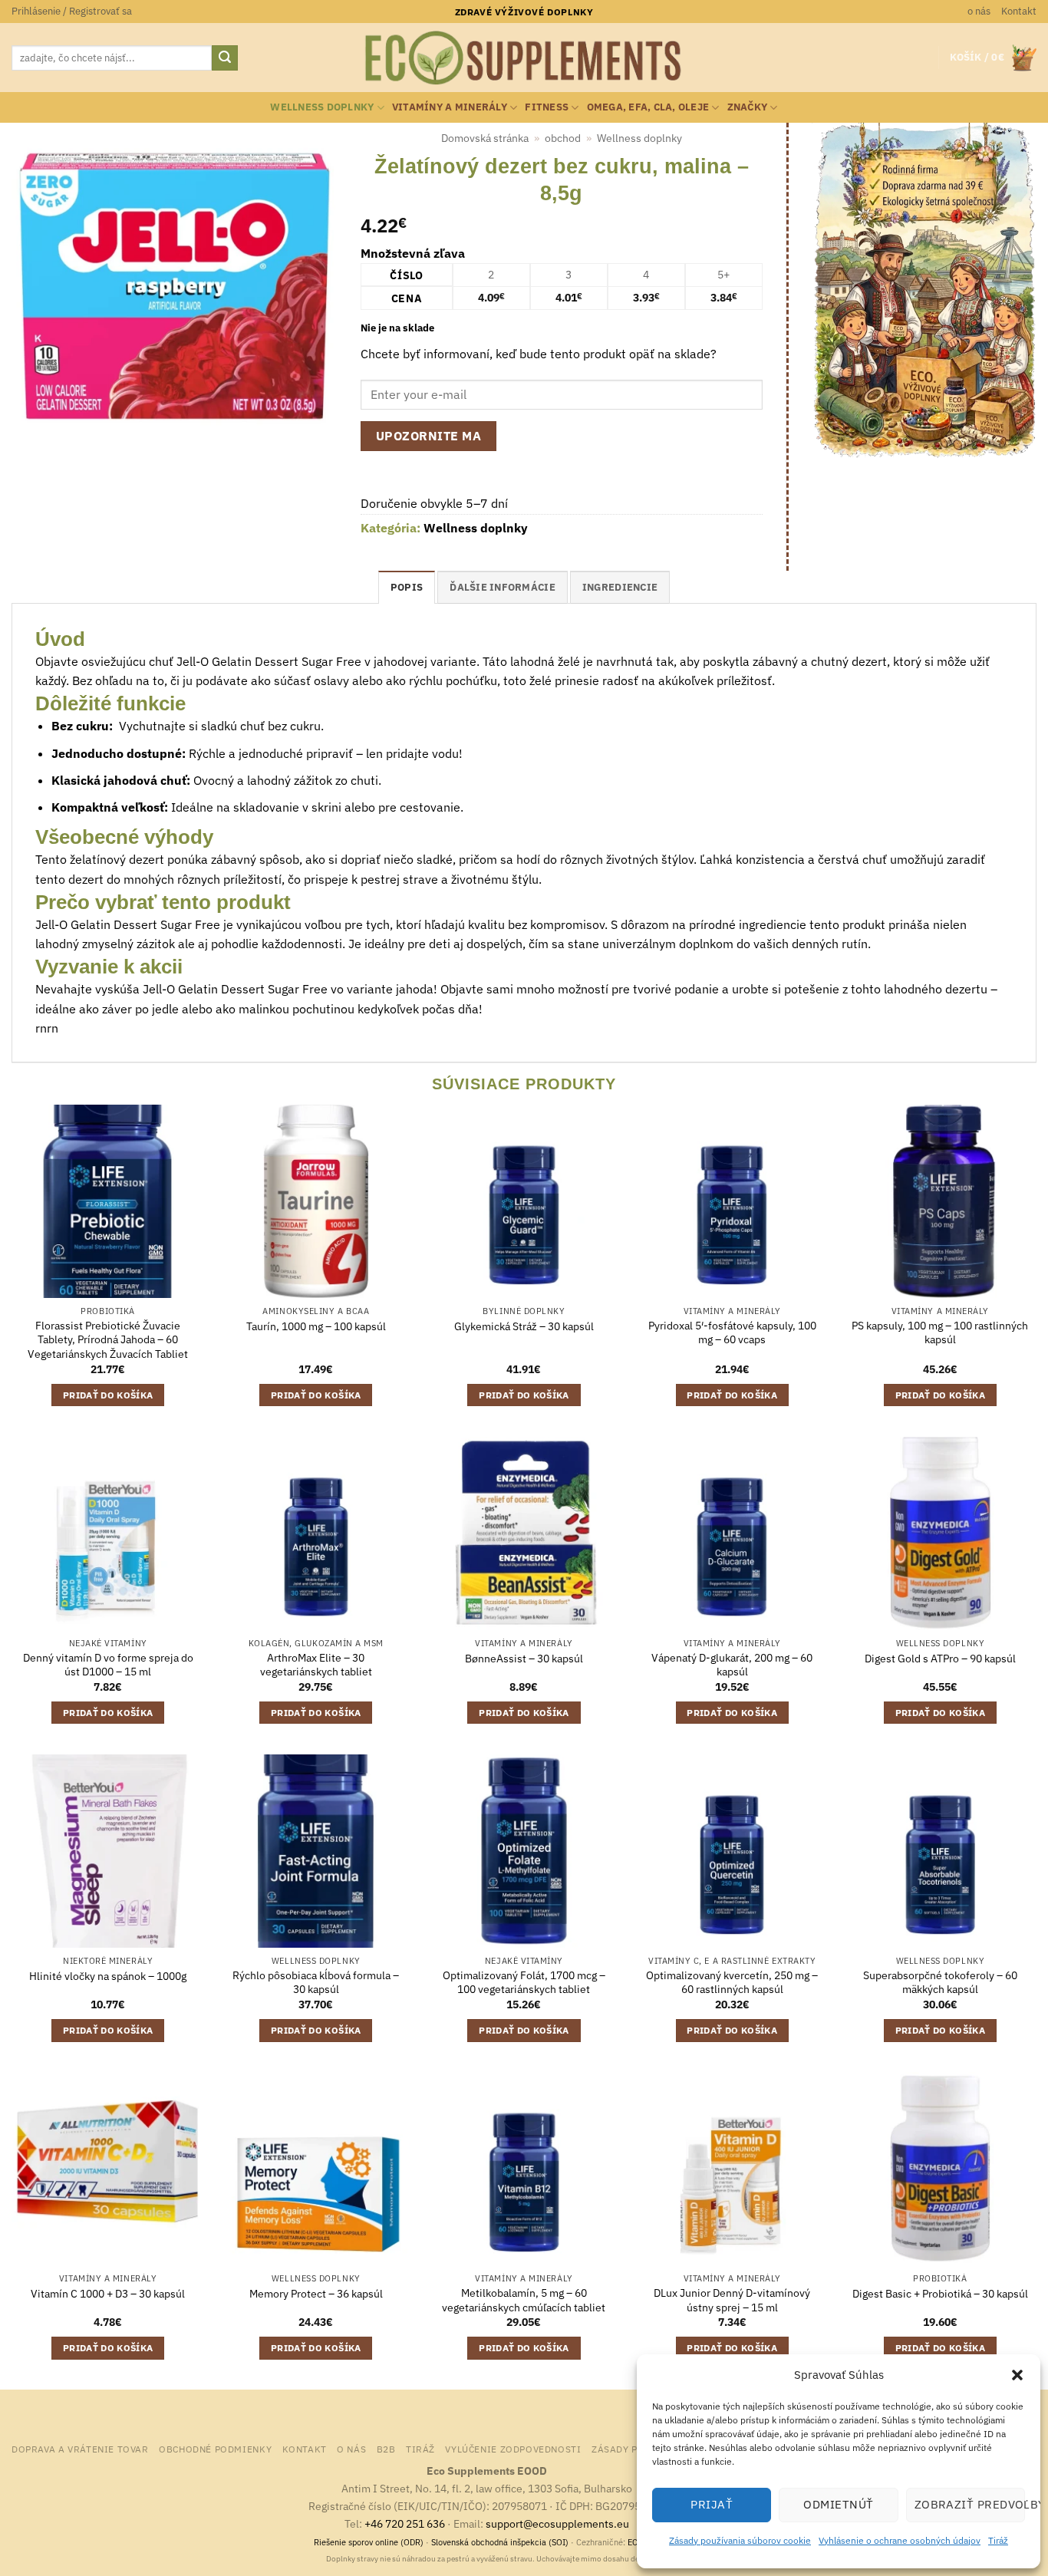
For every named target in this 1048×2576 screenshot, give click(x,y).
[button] (1017, 2375)
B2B (386, 2449)
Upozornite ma (428, 436)
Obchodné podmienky (215, 2449)
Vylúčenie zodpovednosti (513, 2449)
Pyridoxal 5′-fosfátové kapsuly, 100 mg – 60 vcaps (732, 1333)
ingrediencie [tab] (620, 587)
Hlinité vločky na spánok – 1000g (108, 1976)
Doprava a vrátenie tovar (80, 2449)
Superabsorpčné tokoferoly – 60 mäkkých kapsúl (940, 1983)
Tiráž (998, 2540)
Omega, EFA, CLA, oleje (648, 107)
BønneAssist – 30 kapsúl (524, 1659)
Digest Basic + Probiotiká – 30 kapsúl (940, 2294)
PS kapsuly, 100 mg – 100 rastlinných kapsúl (940, 1333)
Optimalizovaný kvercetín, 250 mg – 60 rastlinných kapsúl (732, 1983)
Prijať (712, 2504)
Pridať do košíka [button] (108, 1395)
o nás (979, 11)
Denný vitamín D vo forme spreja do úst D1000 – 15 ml (108, 1665)
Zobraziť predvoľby (970, 2504)
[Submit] (225, 58)
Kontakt (1019, 11)
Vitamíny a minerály (450, 107)
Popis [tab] (407, 587)
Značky (748, 107)
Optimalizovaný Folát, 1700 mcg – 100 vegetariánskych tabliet (524, 1983)
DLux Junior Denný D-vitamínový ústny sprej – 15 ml (732, 2300)
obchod (563, 138)
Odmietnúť (838, 2504)
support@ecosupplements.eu (557, 2523)
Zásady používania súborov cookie (740, 2540)
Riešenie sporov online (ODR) (369, 2542)
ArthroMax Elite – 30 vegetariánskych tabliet (316, 1665)
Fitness (547, 107)
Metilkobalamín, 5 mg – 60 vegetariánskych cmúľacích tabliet (524, 2300)
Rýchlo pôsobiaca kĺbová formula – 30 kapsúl (316, 1983)
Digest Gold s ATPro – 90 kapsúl (940, 1659)
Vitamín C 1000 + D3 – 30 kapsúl (108, 2294)
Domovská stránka (485, 138)
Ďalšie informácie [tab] (502, 587)
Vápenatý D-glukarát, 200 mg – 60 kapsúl (732, 1665)
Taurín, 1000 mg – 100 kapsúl (316, 1326)
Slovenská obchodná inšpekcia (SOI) (500, 2542)
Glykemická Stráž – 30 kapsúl (524, 1326)
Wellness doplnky (322, 107)
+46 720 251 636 (405, 2523)
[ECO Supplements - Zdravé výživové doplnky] (524, 58)
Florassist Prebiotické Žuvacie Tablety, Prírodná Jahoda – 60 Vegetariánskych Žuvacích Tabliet (108, 1340)
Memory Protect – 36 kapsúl (316, 2294)
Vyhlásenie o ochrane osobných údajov (900, 2540)
